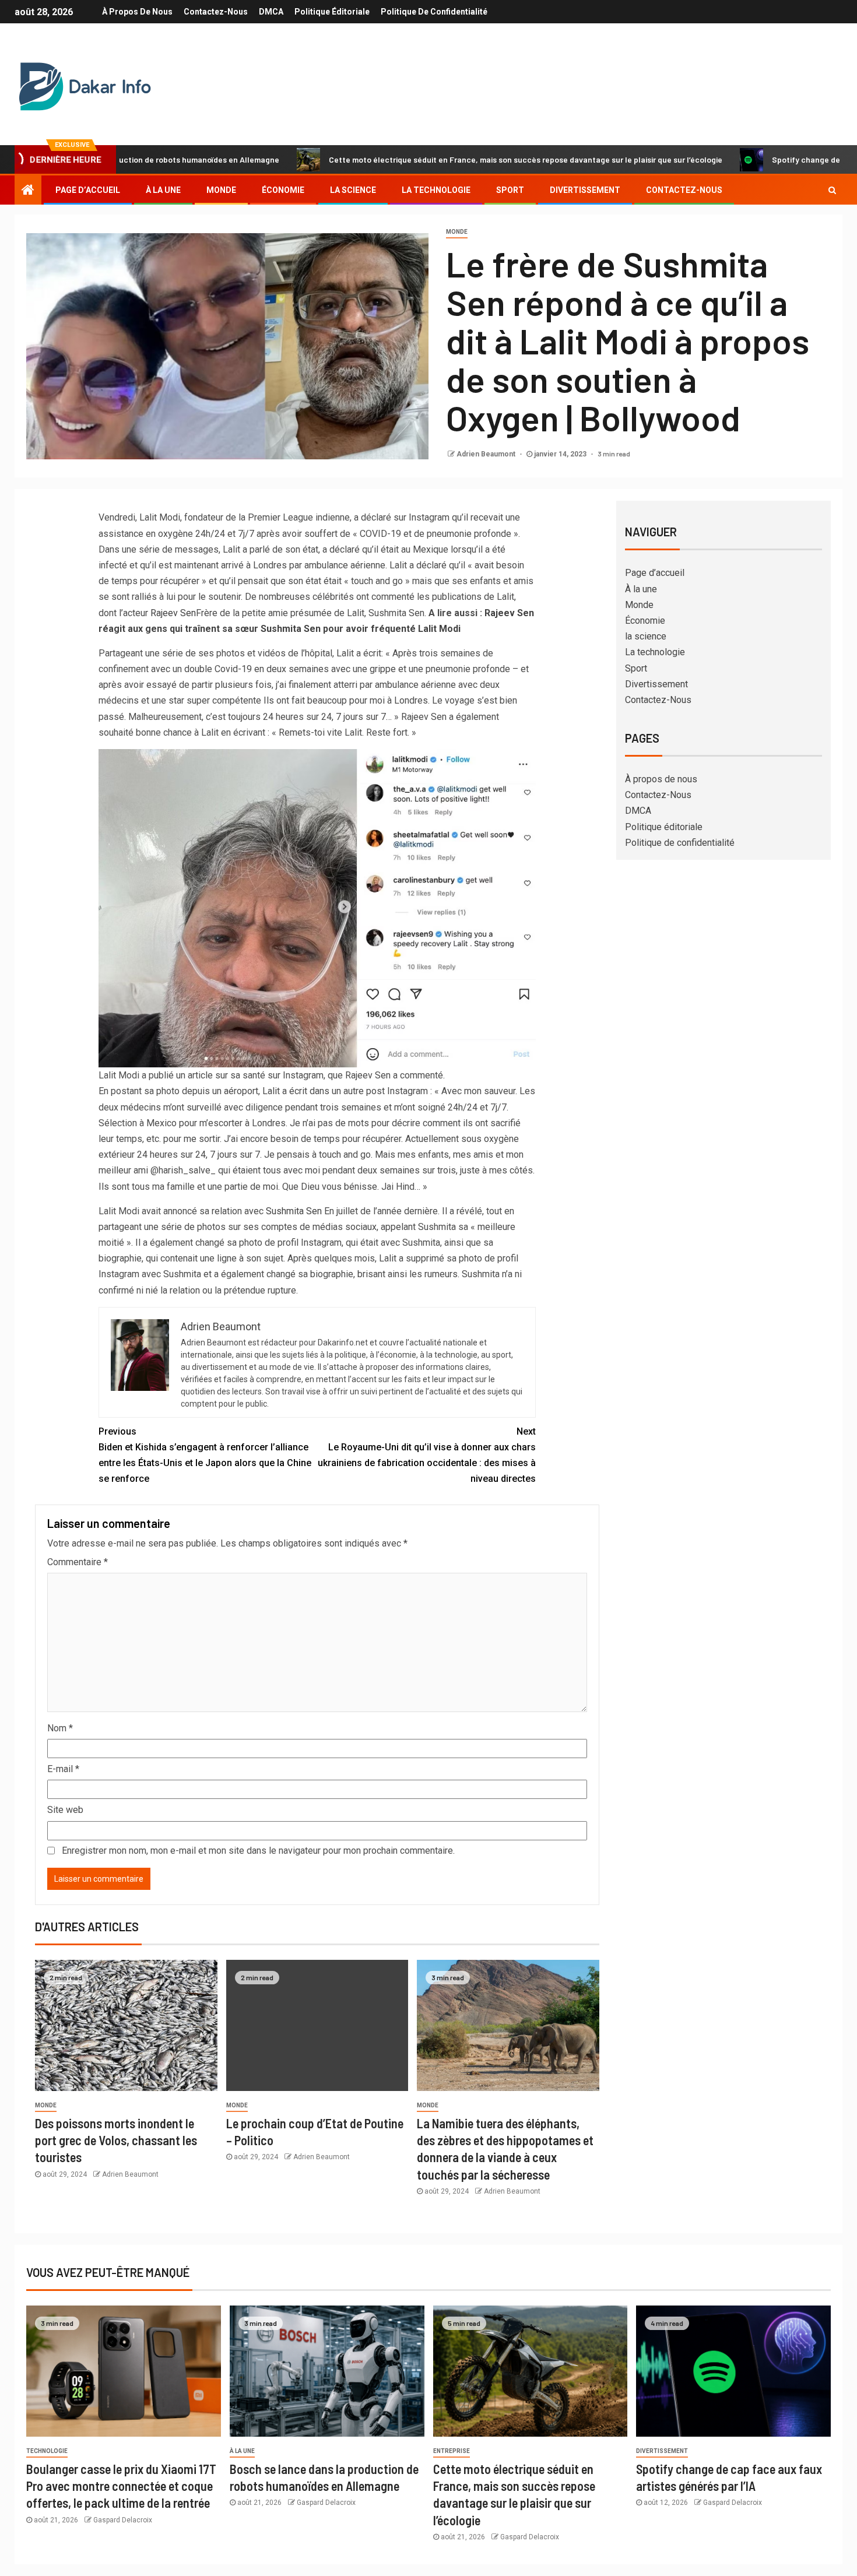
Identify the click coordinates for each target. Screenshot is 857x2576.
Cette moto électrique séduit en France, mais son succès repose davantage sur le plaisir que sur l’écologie (435, 159)
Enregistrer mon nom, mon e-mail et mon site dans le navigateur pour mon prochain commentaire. (258, 1851)
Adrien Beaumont (487, 454)
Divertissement (585, 190)
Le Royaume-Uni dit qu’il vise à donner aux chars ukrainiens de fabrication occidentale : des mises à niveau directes (427, 1455)
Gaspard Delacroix (123, 2520)
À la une (163, 190)
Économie (283, 190)
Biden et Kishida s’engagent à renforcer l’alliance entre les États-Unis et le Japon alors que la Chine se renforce (205, 1455)
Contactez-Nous (216, 12)
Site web (65, 1810)
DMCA (271, 12)
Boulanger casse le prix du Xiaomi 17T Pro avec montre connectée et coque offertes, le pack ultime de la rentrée (121, 2486)
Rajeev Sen (173, 613)
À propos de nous (137, 12)
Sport (510, 190)
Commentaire (78, 1562)
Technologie (47, 2451)
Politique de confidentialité (434, 12)
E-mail (63, 1769)
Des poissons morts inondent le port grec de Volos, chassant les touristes (116, 2140)
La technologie (436, 190)
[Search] (832, 190)
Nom (60, 1728)
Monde (221, 190)
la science (353, 190)
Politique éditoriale (332, 12)
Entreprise (452, 2451)
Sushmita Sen (294, 1211)
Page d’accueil (88, 190)
